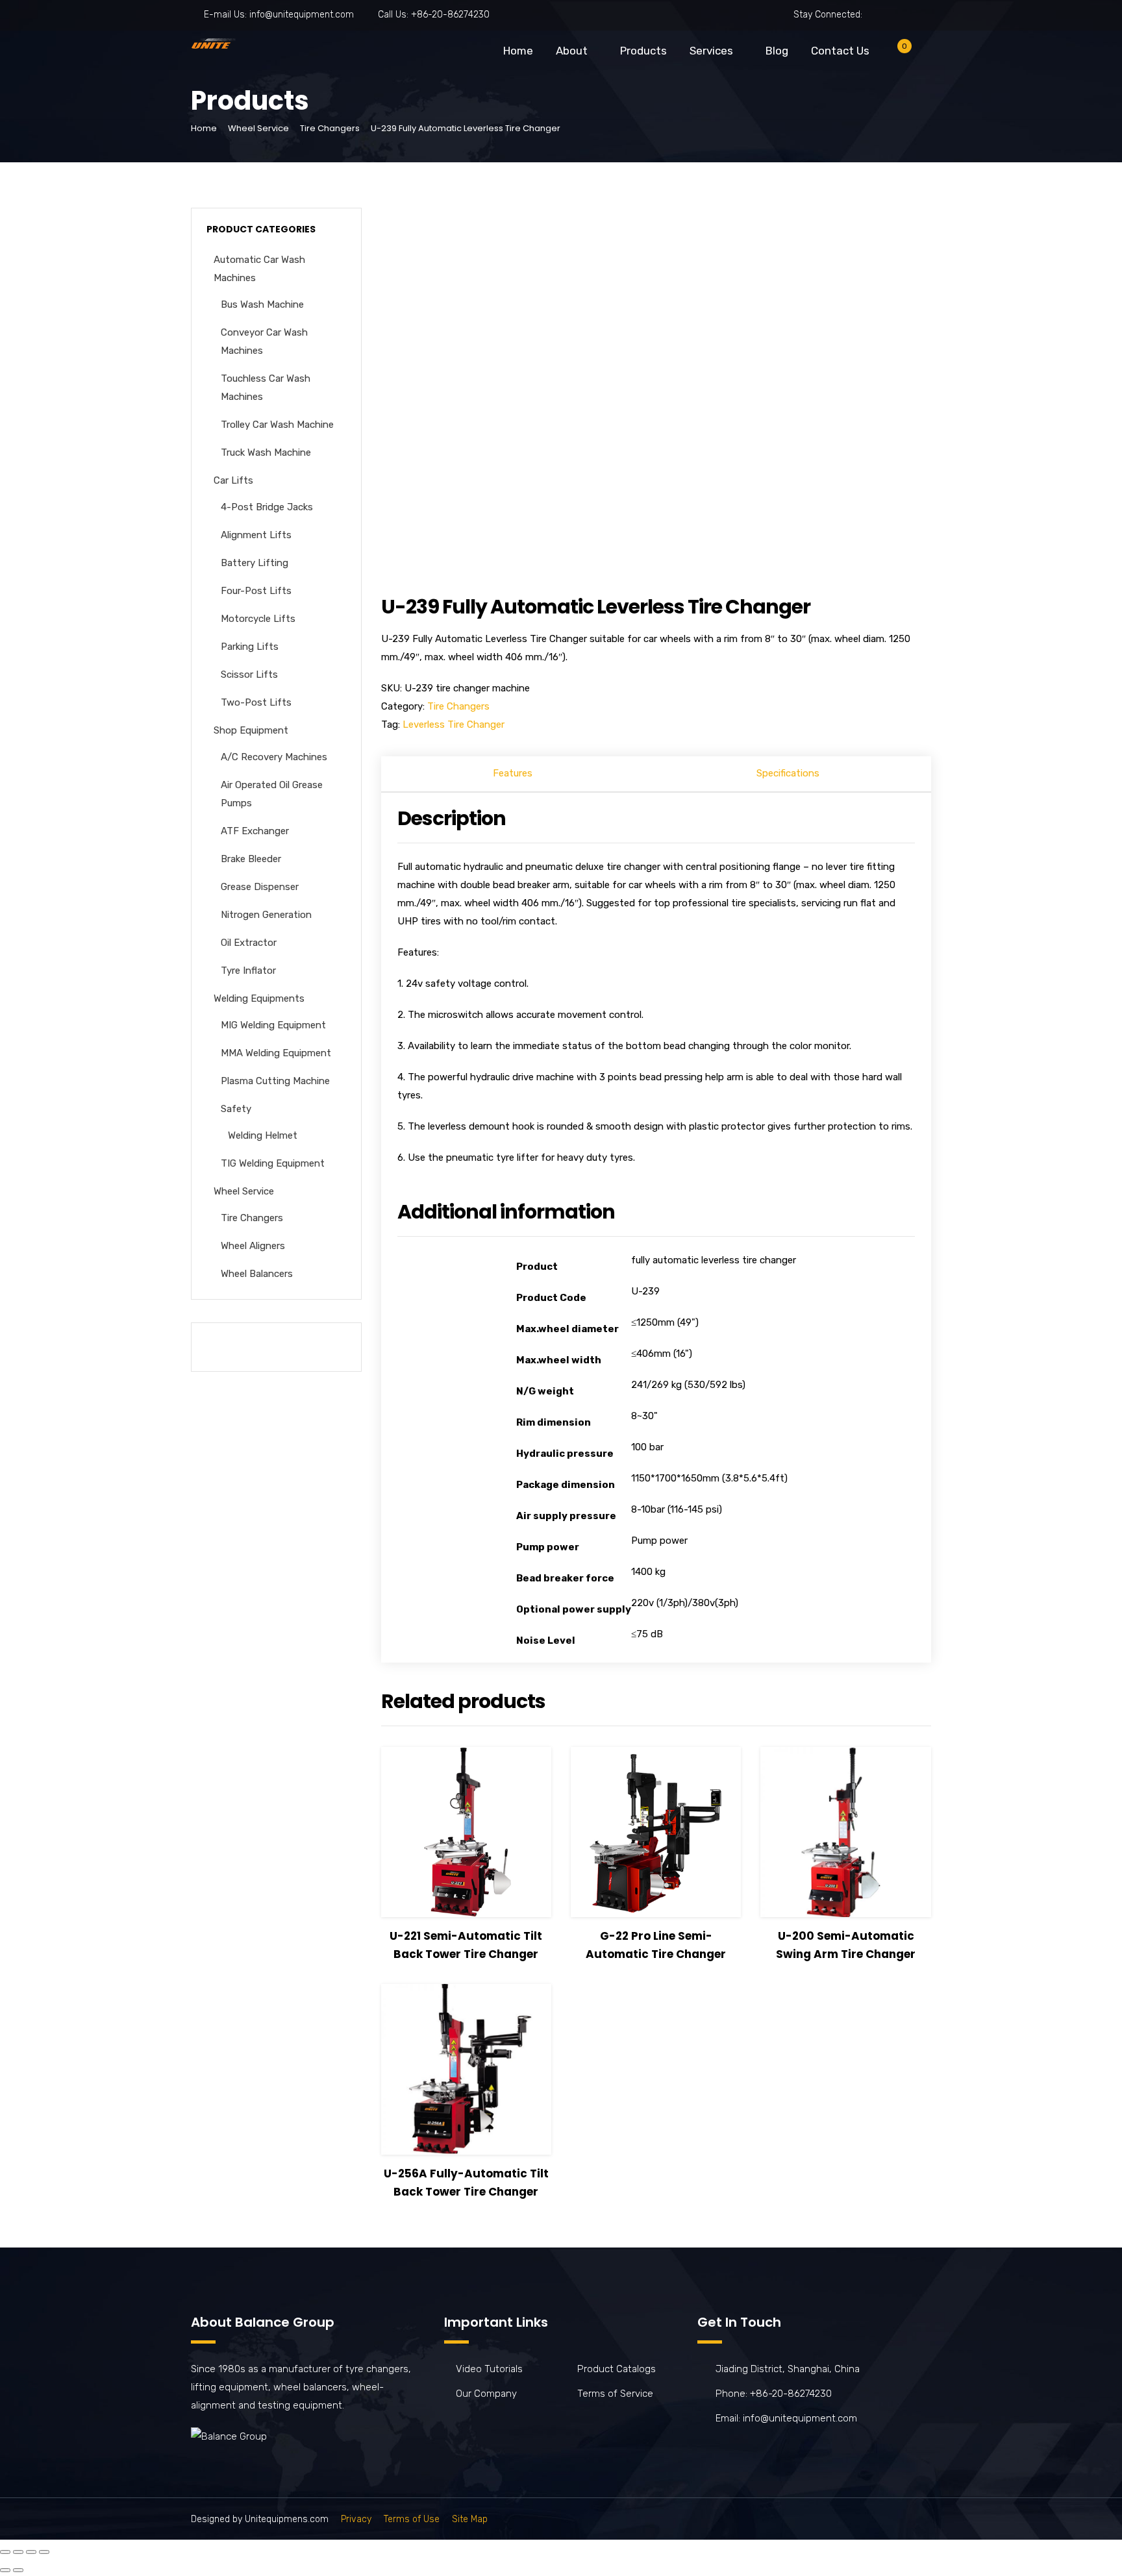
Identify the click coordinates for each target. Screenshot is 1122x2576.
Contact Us (840, 51)
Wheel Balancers (257, 1274)
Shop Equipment (251, 730)
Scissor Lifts (249, 675)
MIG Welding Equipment (273, 1025)
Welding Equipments (259, 998)
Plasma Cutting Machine (275, 1081)
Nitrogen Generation (266, 915)
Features (513, 773)
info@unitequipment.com (302, 15)
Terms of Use (412, 2519)
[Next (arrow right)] (18, 2570)
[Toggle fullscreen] (31, 2552)
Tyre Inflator (248, 971)
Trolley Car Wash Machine (277, 425)
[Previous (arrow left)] (5, 2570)
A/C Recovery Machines (274, 757)
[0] (894, 54)
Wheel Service (258, 128)
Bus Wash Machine (262, 304)
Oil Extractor (249, 943)
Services (711, 51)
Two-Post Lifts (256, 702)
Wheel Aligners (253, 1246)
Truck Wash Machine (266, 452)
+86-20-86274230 (450, 15)
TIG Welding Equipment (273, 1163)
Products (643, 51)
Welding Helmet (263, 1135)
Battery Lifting (255, 563)
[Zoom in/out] (44, 2552)
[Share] (18, 2552)
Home (518, 51)
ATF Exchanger (255, 831)
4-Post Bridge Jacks (267, 507)
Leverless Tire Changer (454, 724)
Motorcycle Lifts (258, 619)
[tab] (513, 774)
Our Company (486, 2394)
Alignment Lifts (256, 535)
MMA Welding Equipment (276, 1053)
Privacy (356, 2519)
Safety (236, 1109)
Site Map (470, 2519)
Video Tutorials (489, 2369)
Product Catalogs (617, 2369)
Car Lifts (233, 480)
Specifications (788, 773)
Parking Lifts (250, 647)
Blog (777, 51)
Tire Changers (330, 128)
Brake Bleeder (251, 859)
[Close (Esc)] (5, 2552)
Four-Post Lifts (256, 591)
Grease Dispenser (260, 887)
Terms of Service (615, 2394)
